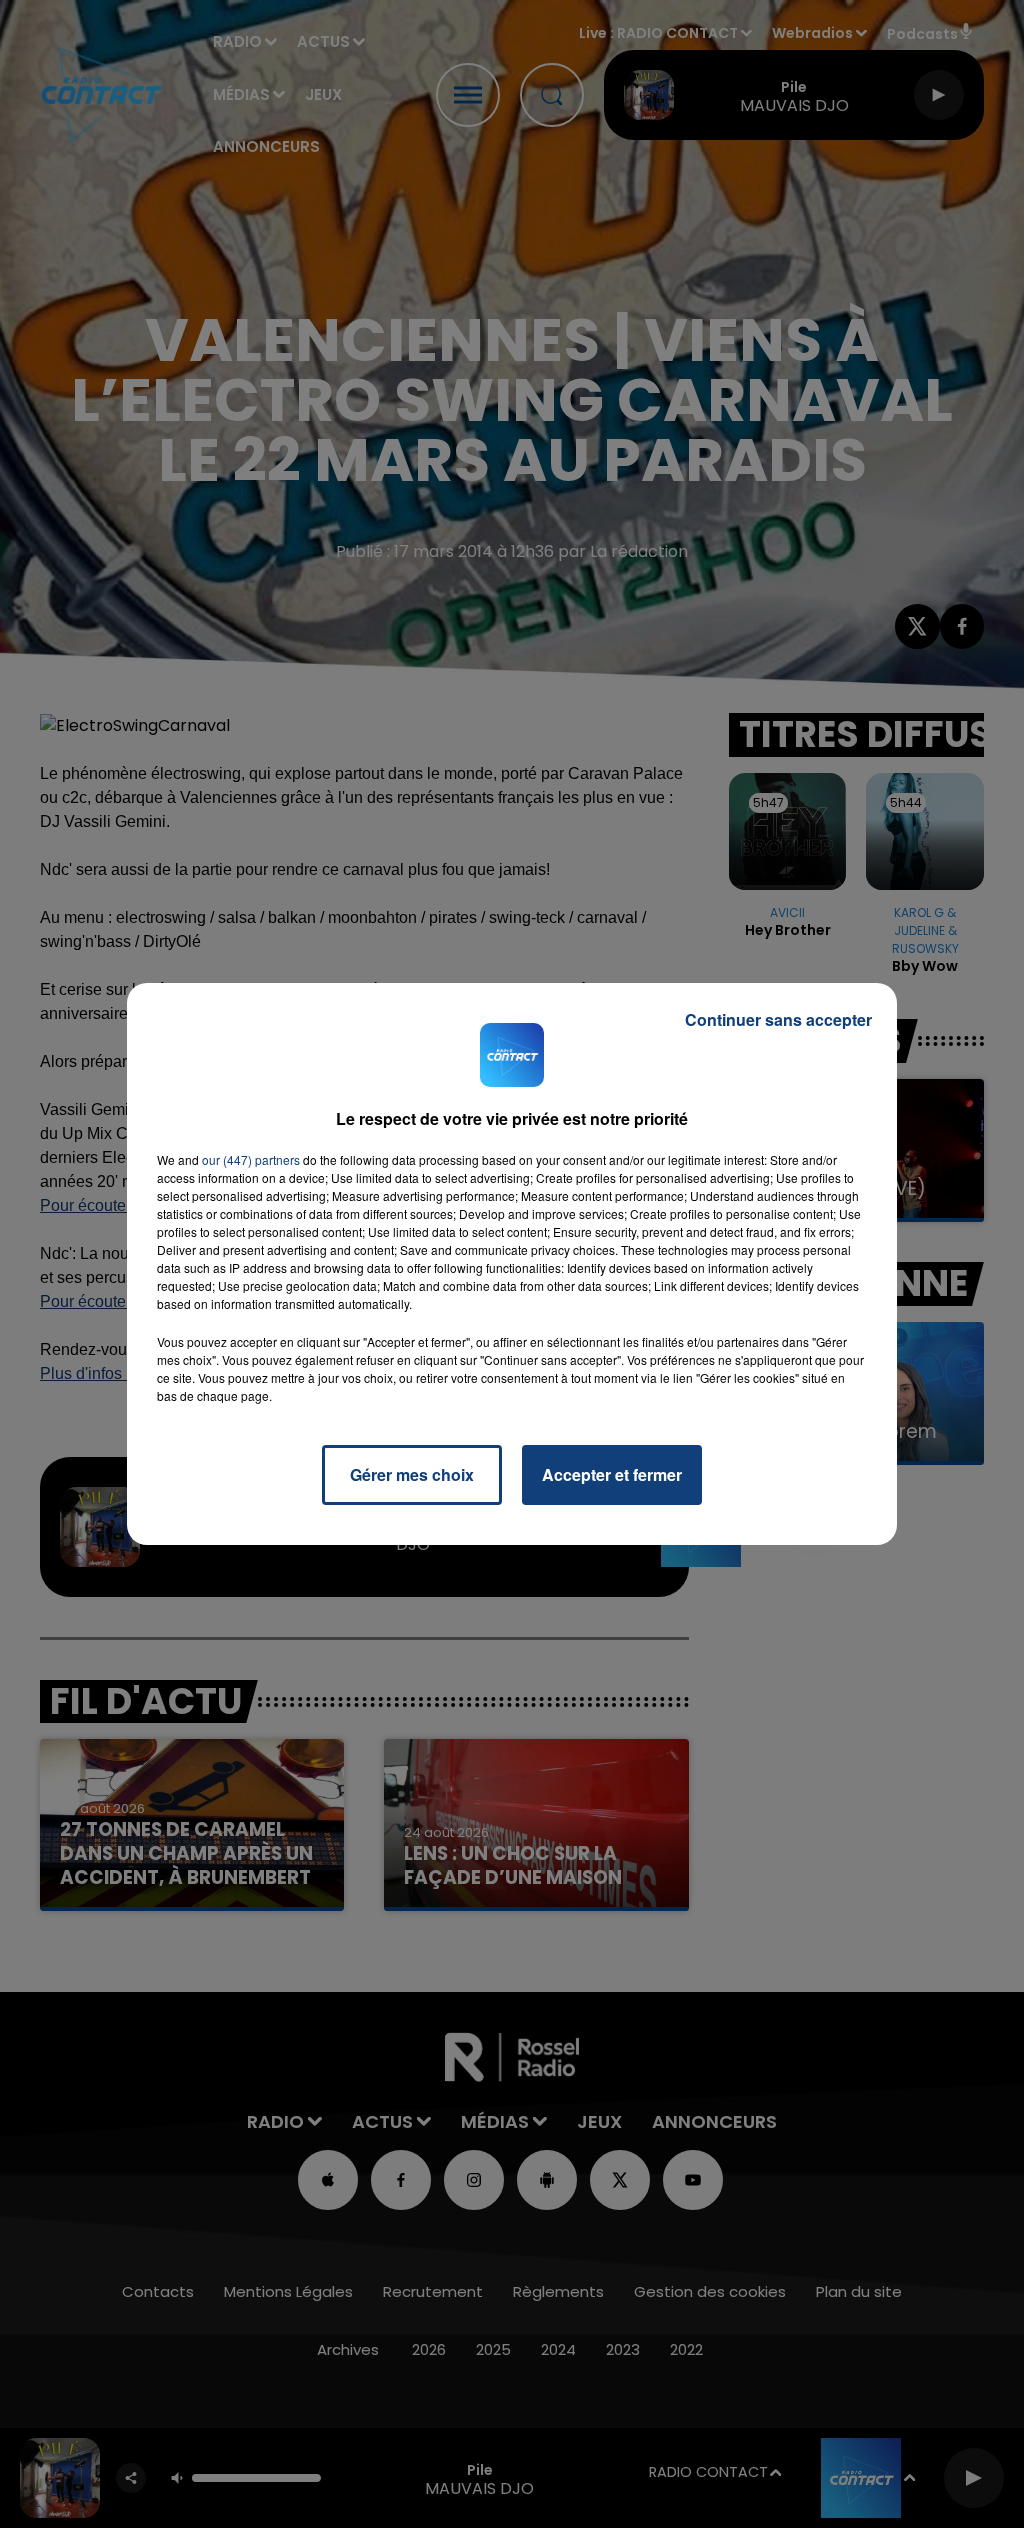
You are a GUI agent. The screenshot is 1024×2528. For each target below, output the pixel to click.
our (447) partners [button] (251, 1159)
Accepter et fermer (612, 1474)
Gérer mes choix (412, 1474)
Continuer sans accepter (778, 1019)
